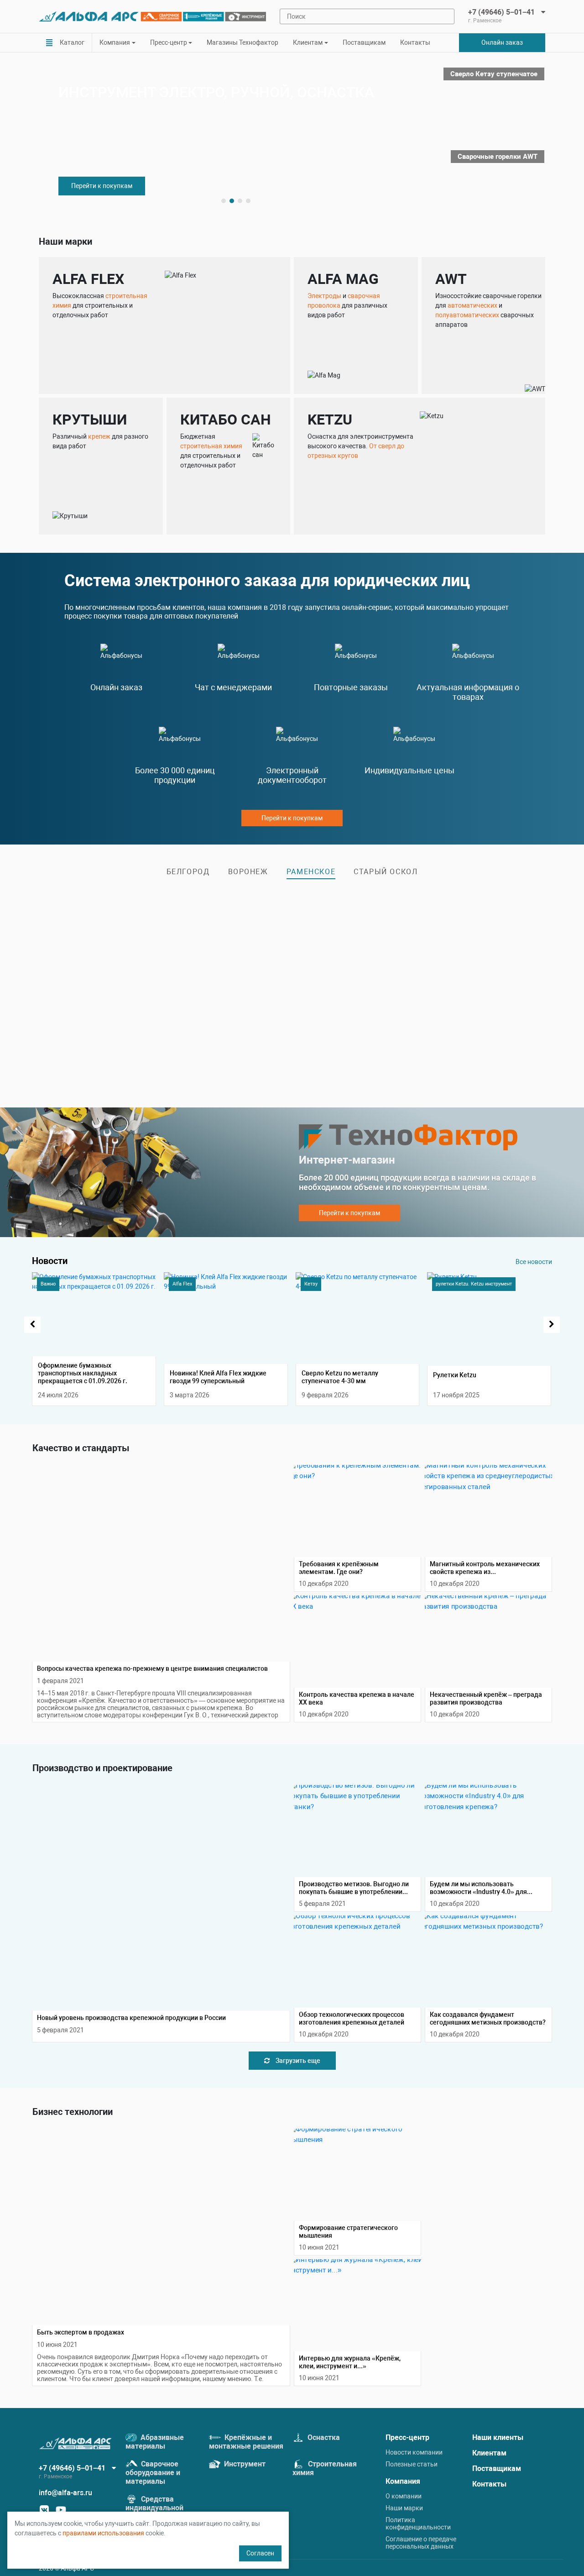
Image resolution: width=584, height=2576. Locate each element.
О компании (404, 2496)
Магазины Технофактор (242, 42)
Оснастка (323, 2437)
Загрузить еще (298, 2061)
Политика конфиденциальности (418, 2524)
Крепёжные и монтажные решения (246, 2442)
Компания (403, 2481)
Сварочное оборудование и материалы (153, 2473)
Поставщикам (364, 42)
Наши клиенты (498, 2437)
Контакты (415, 42)
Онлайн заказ (502, 42)
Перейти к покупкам (102, 186)
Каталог (72, 42)
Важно (48, 1284)
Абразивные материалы (155, 2442)
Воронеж (248, 872)
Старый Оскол (386, 872)
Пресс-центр (407, 2437)
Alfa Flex (182, 1284)
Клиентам (489, 2453)
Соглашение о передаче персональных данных (421, 2543)
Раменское (311, 872)
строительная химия (211, 446)
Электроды (324, 296)
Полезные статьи (412, 2464)
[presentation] (32, 1325)
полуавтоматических (467, 315)
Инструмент (244, 2464)
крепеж (99, 436)
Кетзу (311, 1284)
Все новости (534, 1262)
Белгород (188, 872)
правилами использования (103, 2533)
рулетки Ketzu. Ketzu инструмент (474, 1284)
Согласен (260, 2553)
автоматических (472, 305)
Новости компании (414, 2452)
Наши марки (404, 2508)
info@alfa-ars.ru (65, 2493)
